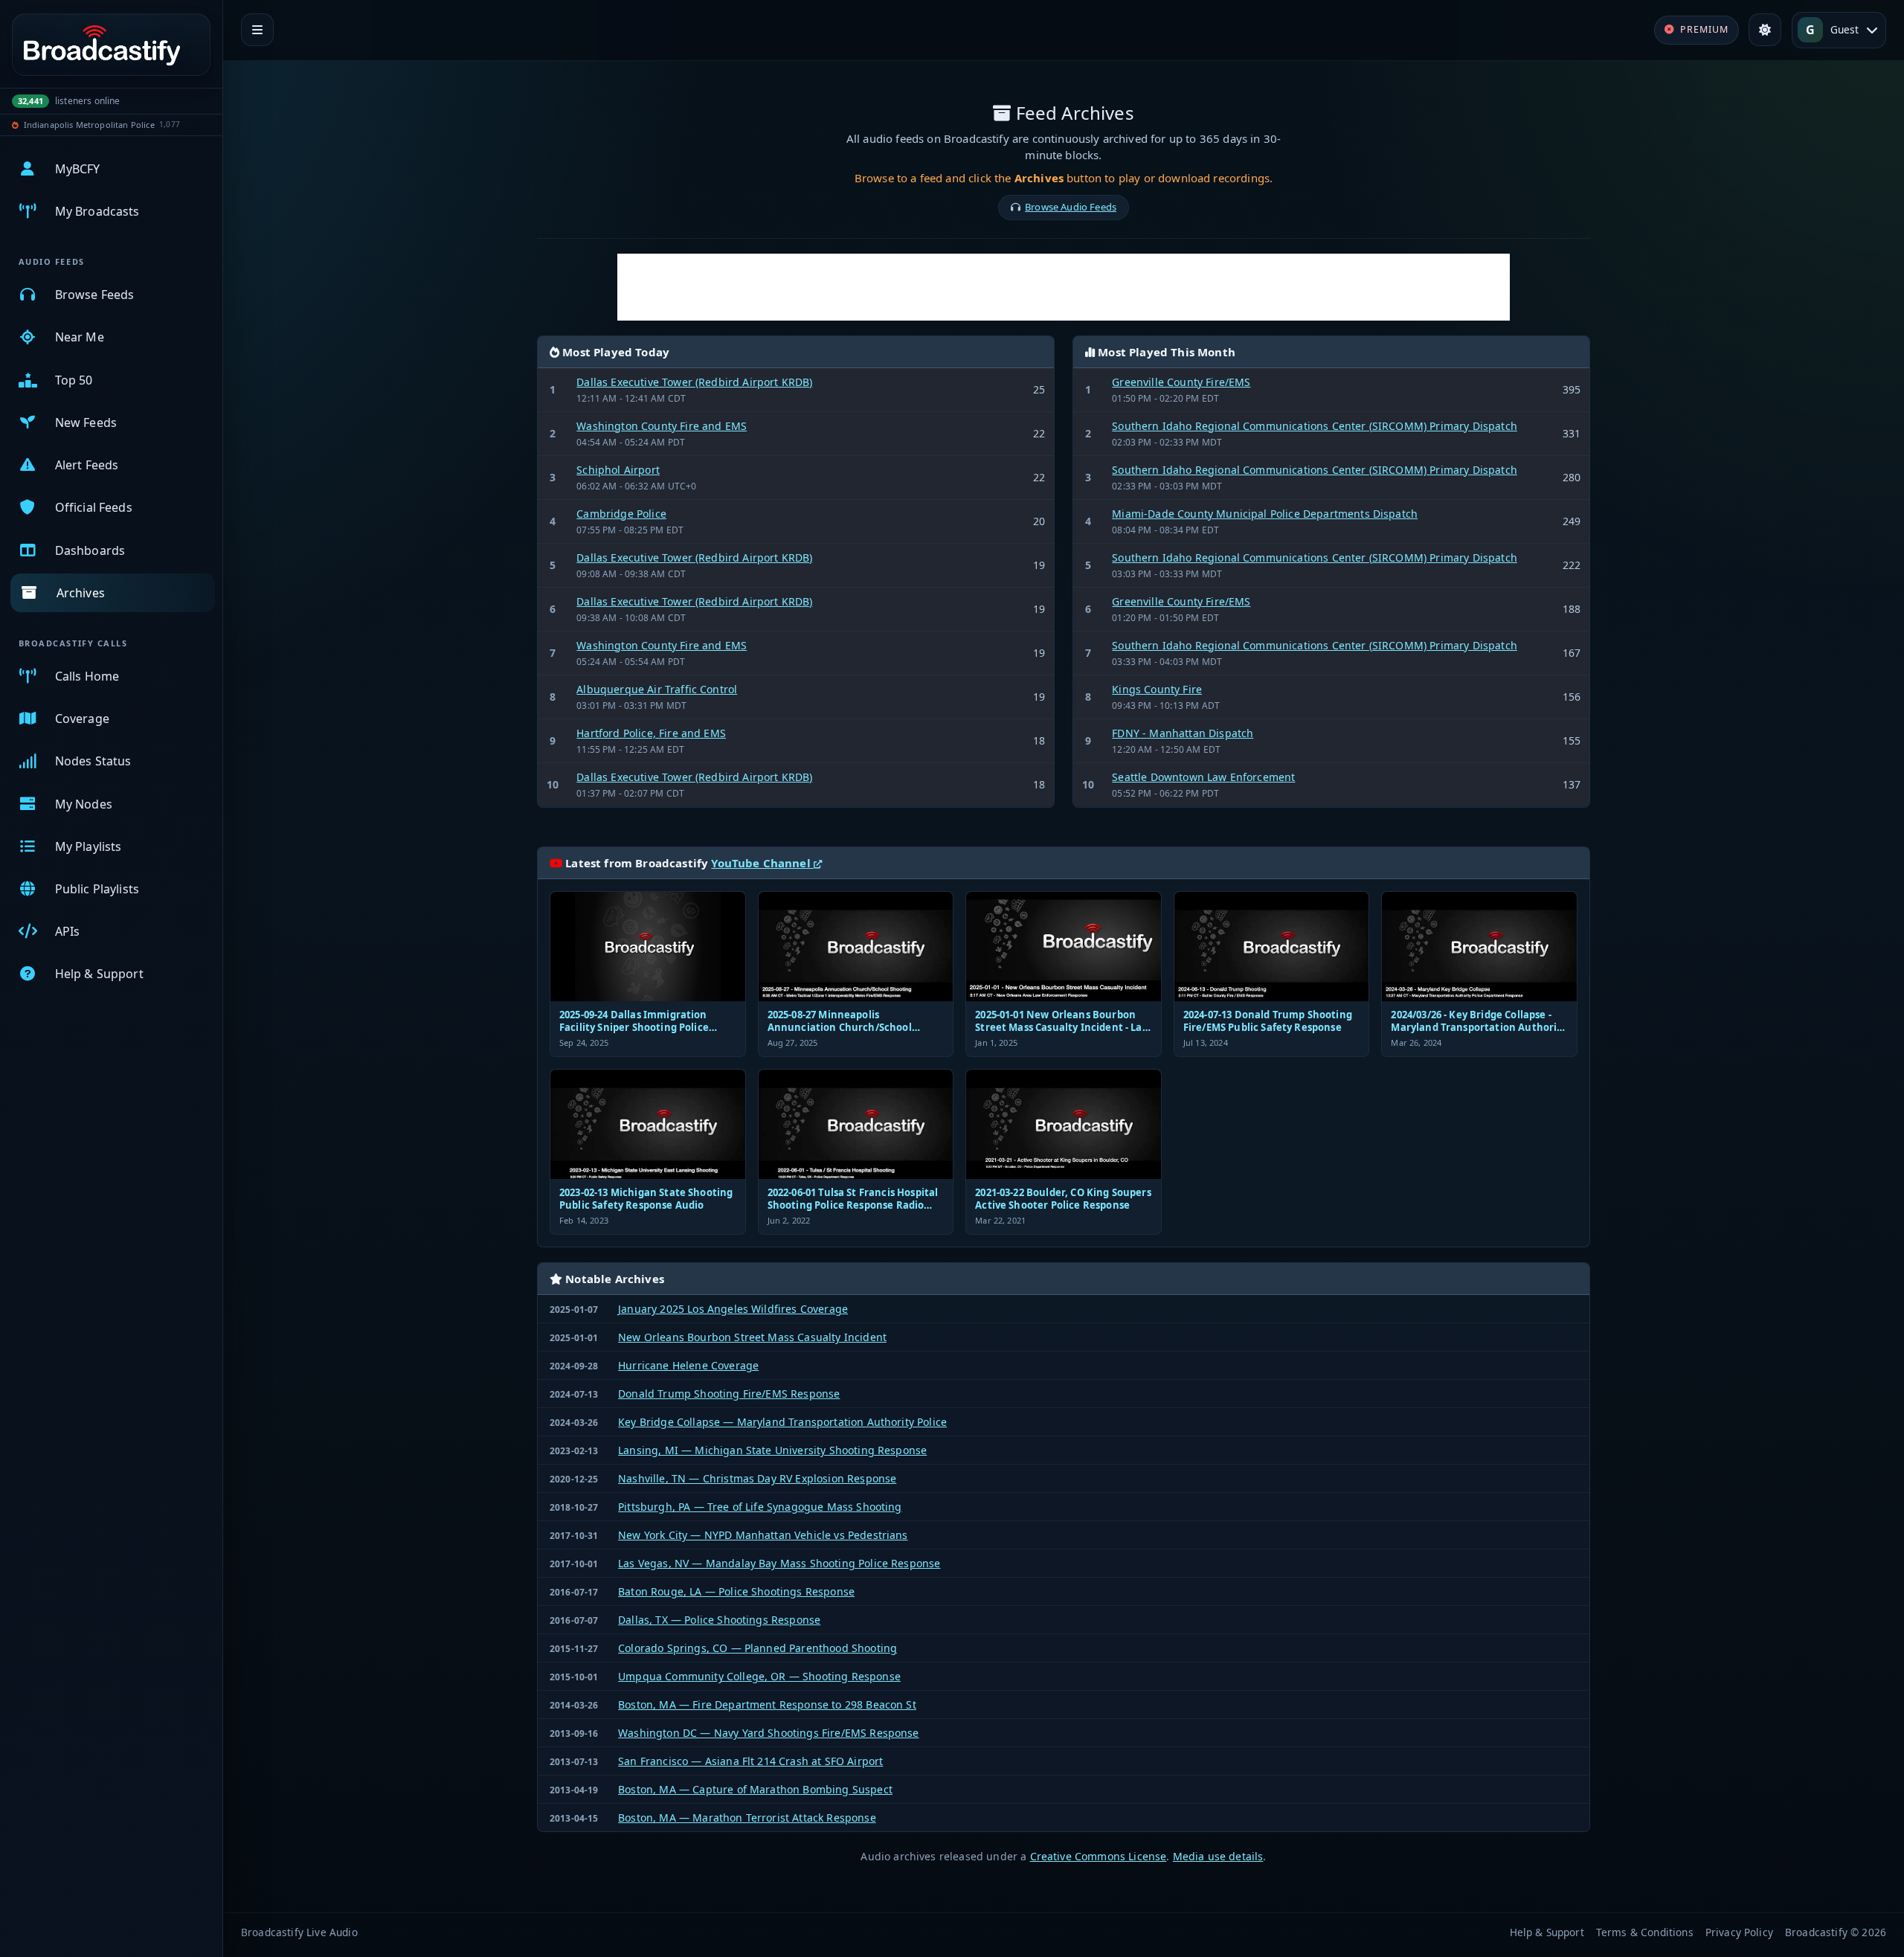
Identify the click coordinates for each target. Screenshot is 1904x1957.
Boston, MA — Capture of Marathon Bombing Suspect (755, 1789)
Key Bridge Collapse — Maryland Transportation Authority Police (782, 1422)
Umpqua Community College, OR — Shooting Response (759, 1676)
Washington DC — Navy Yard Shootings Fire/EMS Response (768, 1733)
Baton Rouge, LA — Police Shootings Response (736, 1591)
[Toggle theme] (1765, 30)
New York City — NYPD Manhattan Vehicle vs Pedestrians (763, 1535)
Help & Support (1547, 1932)
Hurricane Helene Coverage (688, 1365)
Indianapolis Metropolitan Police (89, 125)
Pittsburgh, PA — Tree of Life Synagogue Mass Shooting (760, 1507)
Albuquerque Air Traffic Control (657, 689)
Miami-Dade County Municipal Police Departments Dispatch (1265, 514)
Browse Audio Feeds (1071, 207)
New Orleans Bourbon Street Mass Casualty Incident (752, 1337)
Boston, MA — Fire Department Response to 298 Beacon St (767, 1704)
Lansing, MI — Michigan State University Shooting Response (772, 1450)
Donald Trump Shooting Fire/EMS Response (729, 1394)
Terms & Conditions (1645, 1932)
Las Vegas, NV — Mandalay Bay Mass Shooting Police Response (779, 1563)
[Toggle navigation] (257, 30)
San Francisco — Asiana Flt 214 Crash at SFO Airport (750, 1761)
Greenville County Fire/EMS (1181, 382)
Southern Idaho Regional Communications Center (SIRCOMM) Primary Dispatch (1315, 426)
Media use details (1218, 1856)
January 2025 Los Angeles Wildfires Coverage (733, 1309)
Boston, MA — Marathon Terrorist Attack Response (747, 1818)
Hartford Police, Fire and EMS (651, 733)
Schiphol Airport (618, 470)
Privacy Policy (1739, 1932)
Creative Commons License (1099, 1856)
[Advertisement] (1064, 287)
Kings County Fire (1157, 689)
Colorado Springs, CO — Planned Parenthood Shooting (758, 1648)
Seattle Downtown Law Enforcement (1203, 777)
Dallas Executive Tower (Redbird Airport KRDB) (694, 382)
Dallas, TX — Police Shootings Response (719, 1620)
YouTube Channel (762, 863)
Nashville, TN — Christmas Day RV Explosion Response (757, 1478)
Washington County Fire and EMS (662, 426)
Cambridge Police (621, 514)
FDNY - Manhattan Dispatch (1183, 733)
